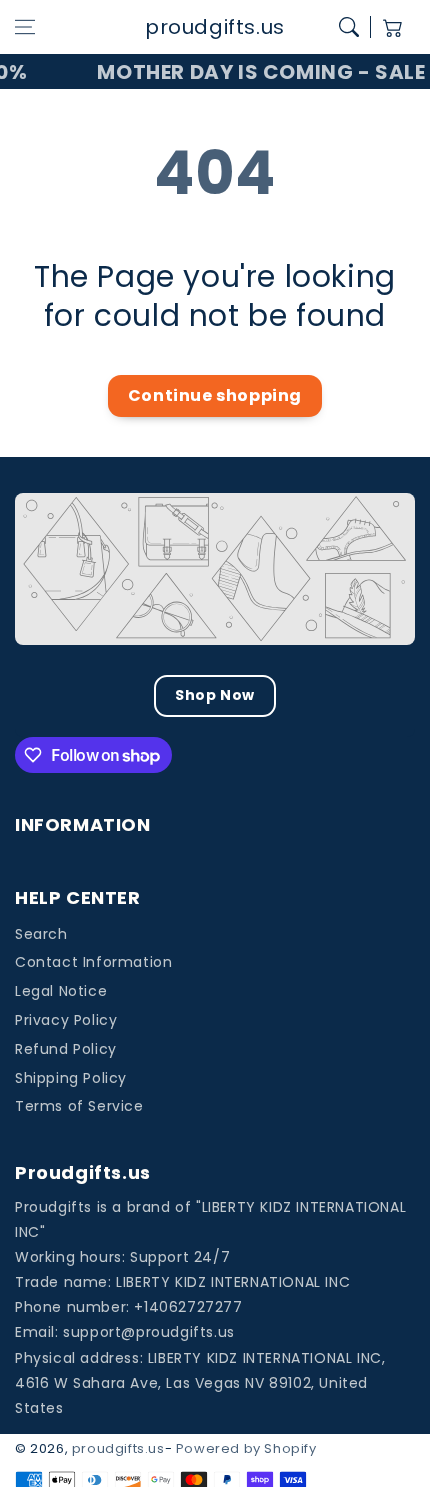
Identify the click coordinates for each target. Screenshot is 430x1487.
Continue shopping (215, 395)
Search (41, 934)
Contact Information (93, 962)
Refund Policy (66, 1049)
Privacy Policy (66, 1020)
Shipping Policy (71, 1078)
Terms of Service (79, 1106)
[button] (25, 27)
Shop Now (215, 695)
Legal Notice (61, 991)
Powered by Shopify (246, 1448)
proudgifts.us (118, 1448)
